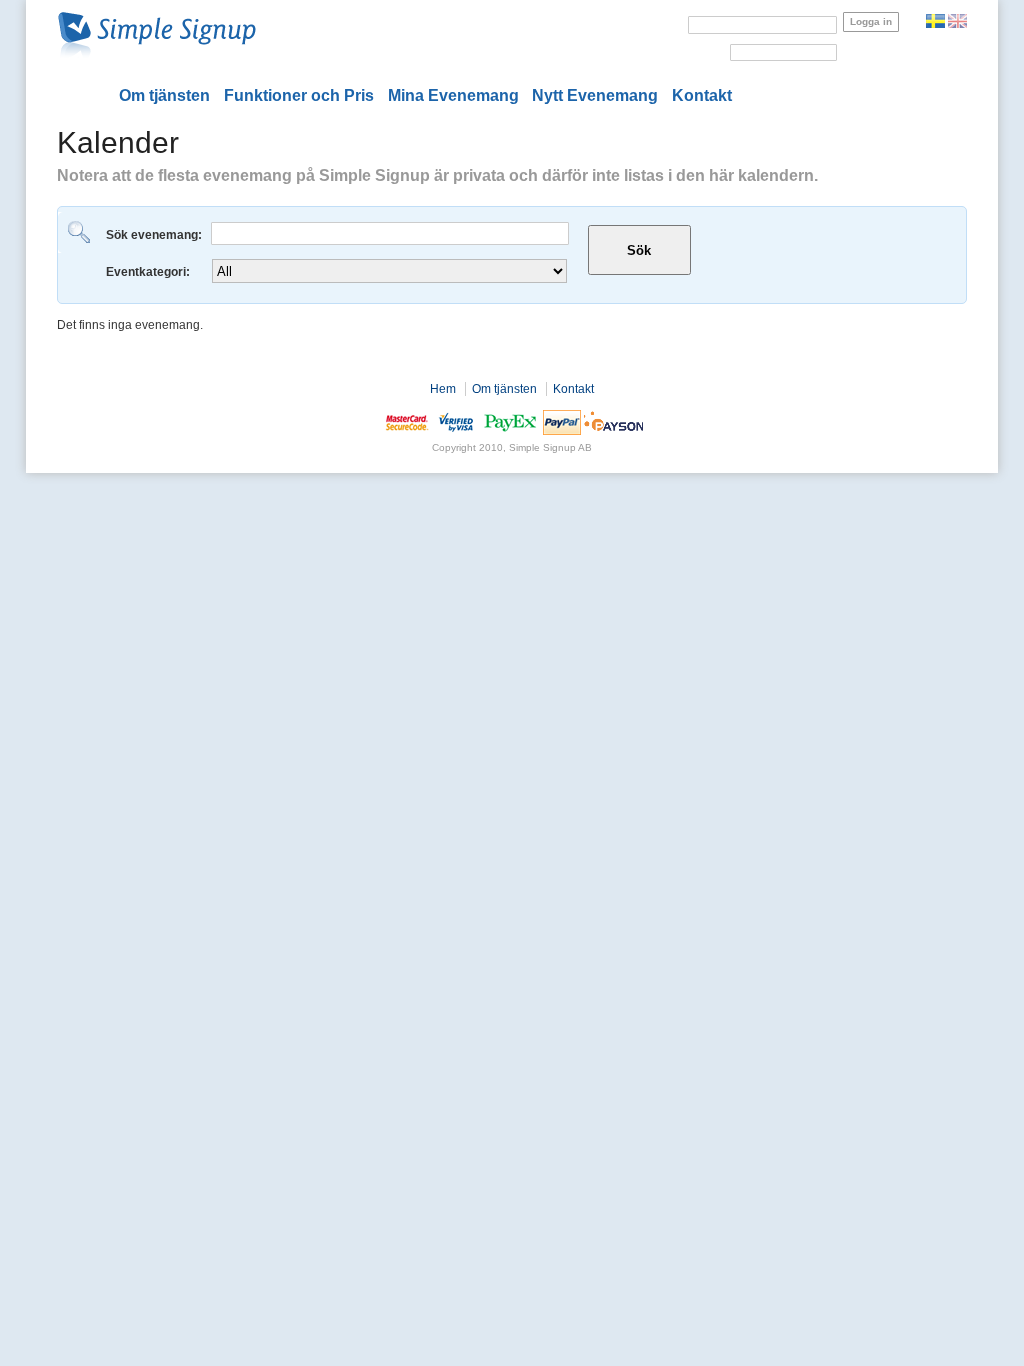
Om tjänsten (164, 95)
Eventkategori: (149, 272)
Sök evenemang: (155, 235)
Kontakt (702, 95)
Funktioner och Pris (299, 95)
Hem (443, 389)
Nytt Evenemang (595, 95)
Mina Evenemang (453, 95)
